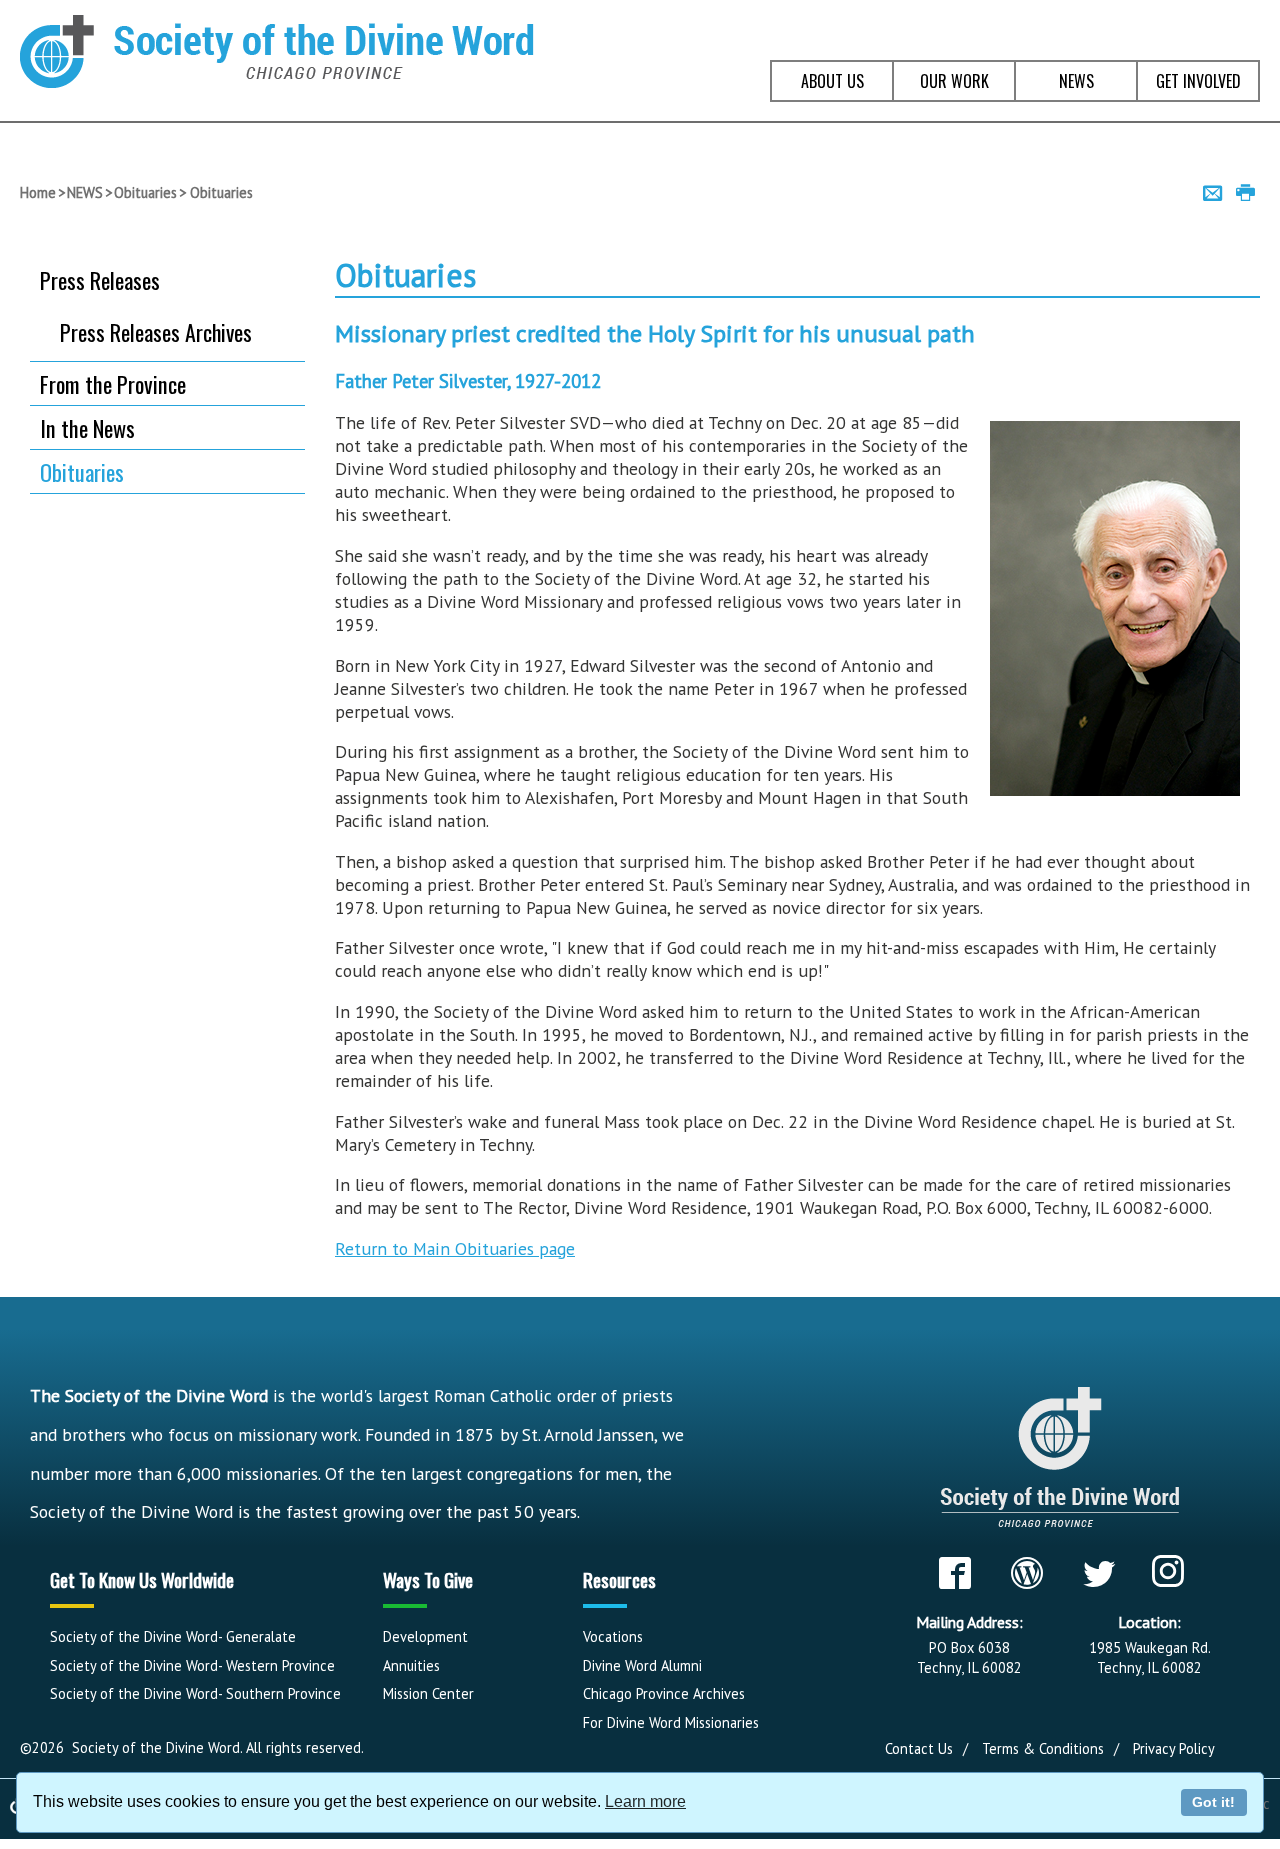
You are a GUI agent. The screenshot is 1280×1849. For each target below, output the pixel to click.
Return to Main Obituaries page (455, 1248)
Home (38, 192)
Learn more (645, 1801)
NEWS (1076, 81)
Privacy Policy (1174, 1748)
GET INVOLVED (1198, 81)
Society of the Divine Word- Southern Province (195, 1693)
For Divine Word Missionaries (671, 1722)
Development (425, 1636)
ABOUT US (832, 81)
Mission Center (428, 1693)
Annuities (411, 1665)
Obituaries (145, 192)
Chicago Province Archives (664, 1693)
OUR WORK (954, 81)
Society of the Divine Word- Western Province (192, 1665)
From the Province (113, 383)
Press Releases (100, 279)
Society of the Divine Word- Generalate (173, 1636)
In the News (87, 427)
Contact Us (919, 1748)
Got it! (1213, 1802)
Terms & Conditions (1043, 1748)
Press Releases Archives (156, 332)
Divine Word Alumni (642, 1665)
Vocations (613, 1636)
